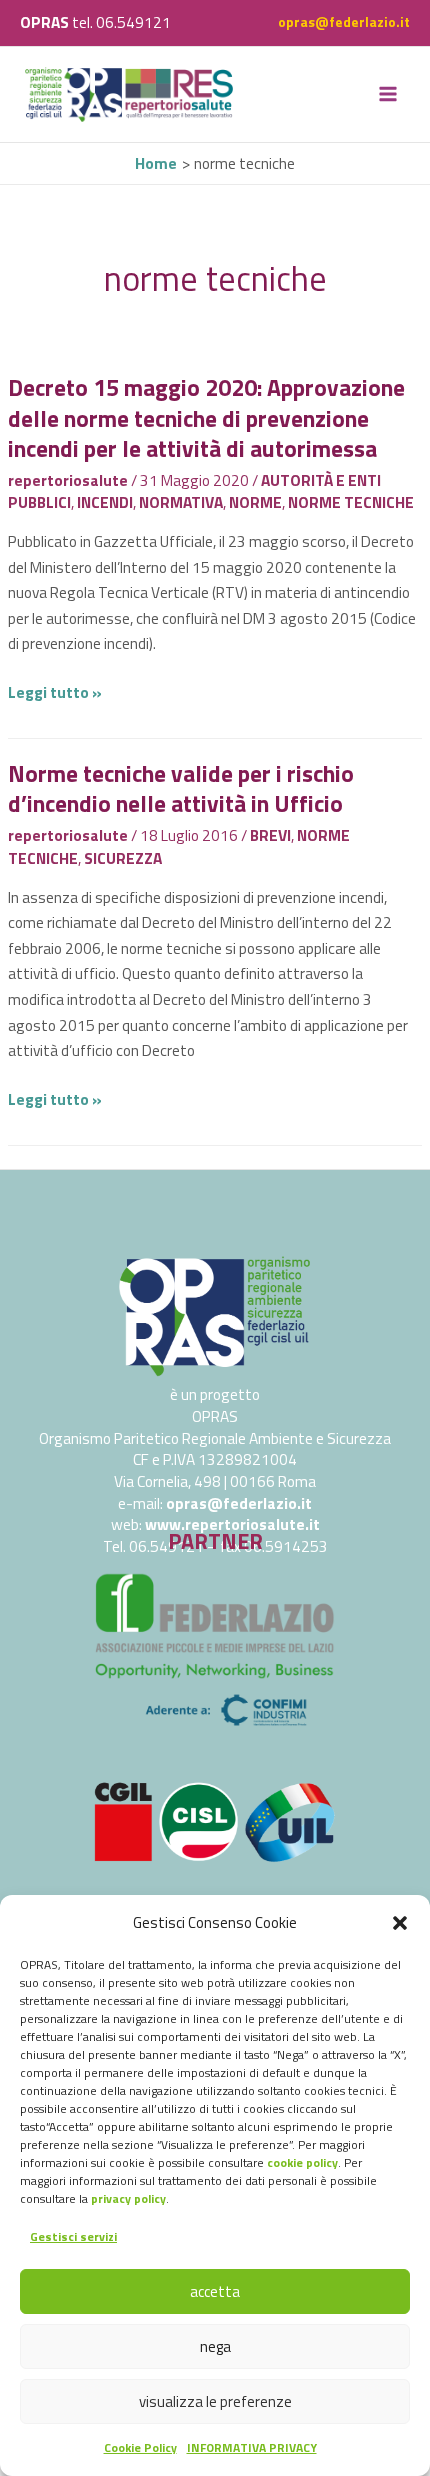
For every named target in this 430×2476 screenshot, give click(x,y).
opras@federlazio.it (344, 22)
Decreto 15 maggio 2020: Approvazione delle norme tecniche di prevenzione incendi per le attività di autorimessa (206, 417)
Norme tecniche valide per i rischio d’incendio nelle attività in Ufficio (181, 788)
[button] (400, 1923)
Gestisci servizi (73, 2236)
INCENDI (105, 502)
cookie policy (302, 2162)
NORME (255, 502)
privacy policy (128, 2198)
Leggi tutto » (55, 693)
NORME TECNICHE (351, 502)
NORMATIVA (181, 502)
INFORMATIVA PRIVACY (252, 2447)
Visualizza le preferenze (215, 2401)
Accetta (215, 2291)
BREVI (270, 835)
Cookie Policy (140, 2447)
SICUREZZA (123, 858)
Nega (215, 2346)
